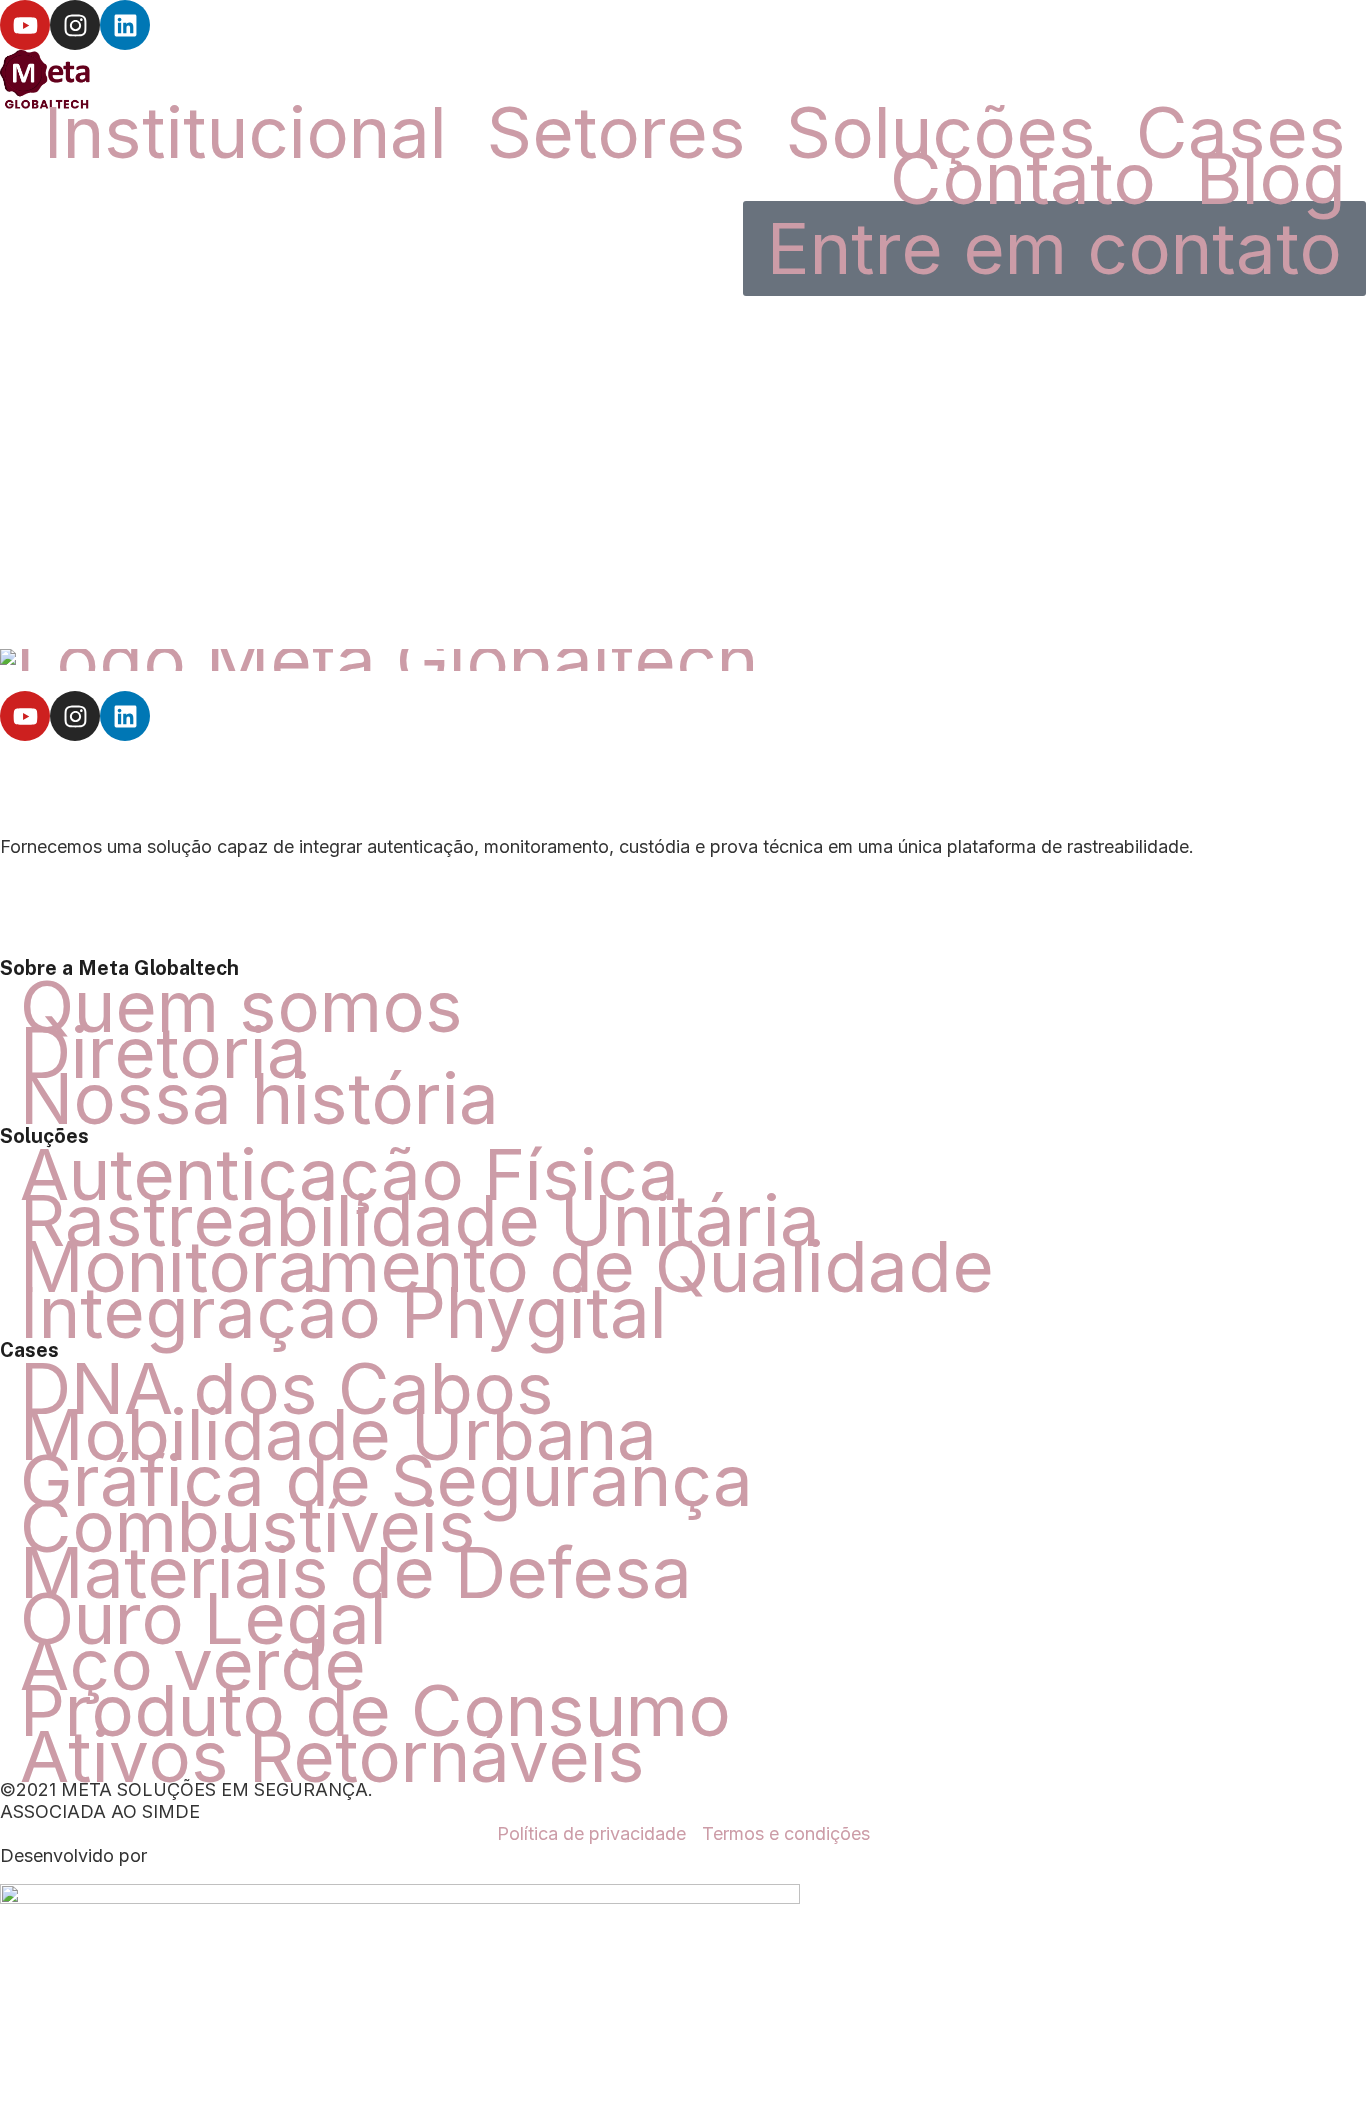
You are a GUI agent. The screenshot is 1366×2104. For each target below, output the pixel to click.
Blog (1271, 178)
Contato (1023, 178)
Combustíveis (248, 1526)
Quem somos (241, 1006)
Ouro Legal (203, 1618)
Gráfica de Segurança (386, 1480)
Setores (616, 132)
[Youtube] (25, 25)
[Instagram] (75, 25)
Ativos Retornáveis (332, 1756)
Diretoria (163, 1052)
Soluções (941, 132)
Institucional (245, 132)
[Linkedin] (125, 25)
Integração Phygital (343, 1312)
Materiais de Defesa (356, 1572)
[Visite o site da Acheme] (400, 1878)
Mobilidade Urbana (338, 1434)
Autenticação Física (349, 1174)
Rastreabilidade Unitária (420, 1220)
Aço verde (193, 1664)
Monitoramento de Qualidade (507, 1266)
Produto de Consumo (375, 1710)
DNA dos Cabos (287, 1388)
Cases (1241, 132)
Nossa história (259, 1098)
